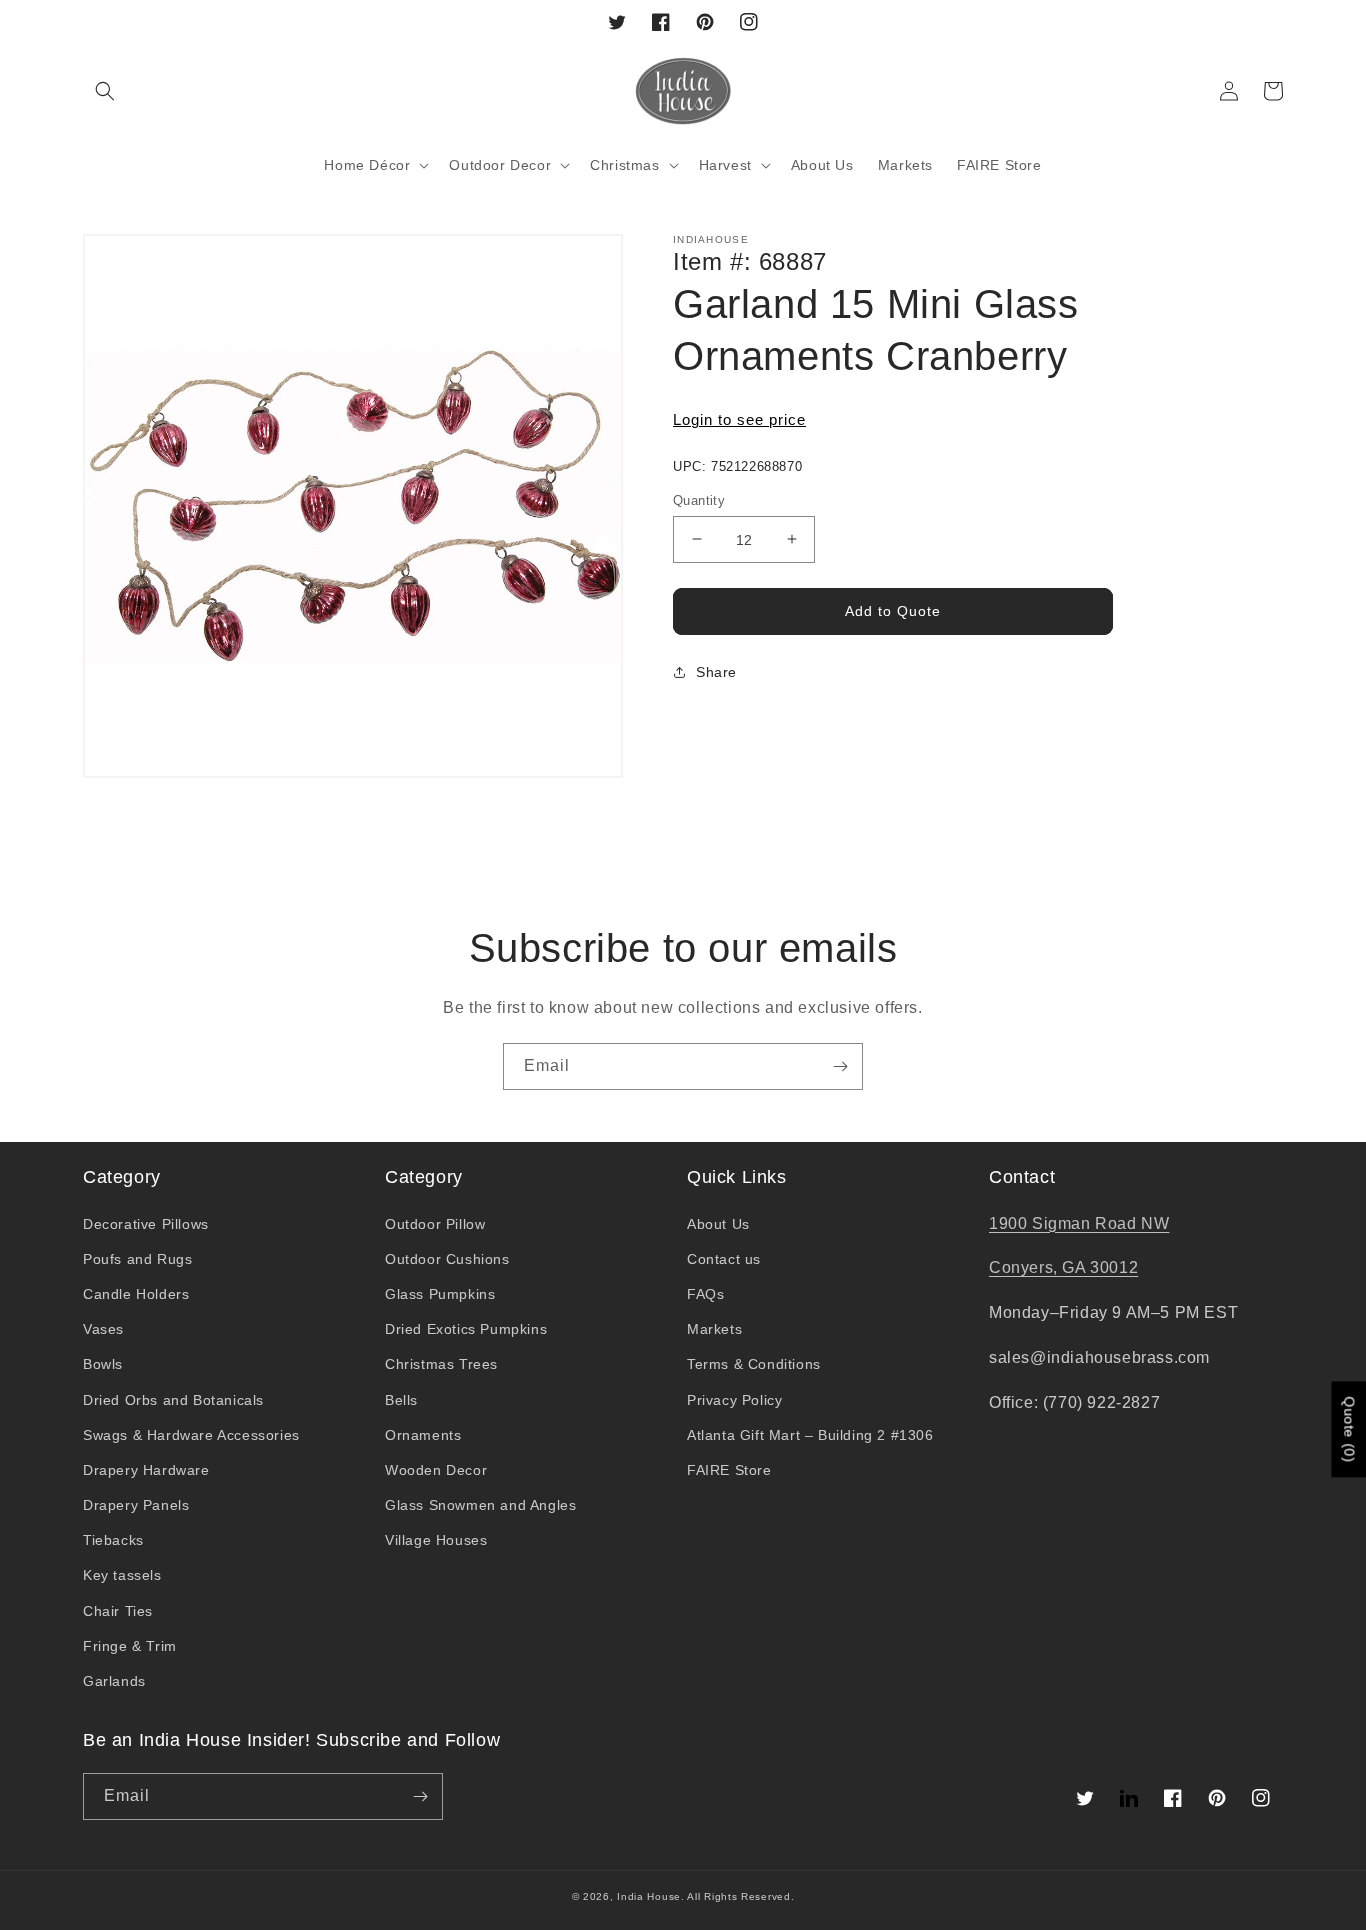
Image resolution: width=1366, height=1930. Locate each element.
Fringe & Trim (130, 1646)
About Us (718, 1224)
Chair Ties (118, 1611)
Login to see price (739, 419)
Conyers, (1025, 1267)
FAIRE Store (729, 1470)
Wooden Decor (436, 1470)
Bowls (103, 1364)
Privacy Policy (734, 1400)
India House (649, 1896)
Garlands (114, 1681)
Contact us (724, 1259)
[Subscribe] (840, 1066)
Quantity (699, 499)
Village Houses (436, 1540)
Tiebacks (113, 1540)
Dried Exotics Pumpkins (466, 1329)
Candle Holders (136, 1294)
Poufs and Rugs (137, 1259)
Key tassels (122, 1575)
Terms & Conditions (754, 1364)
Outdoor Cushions (447, 1259)
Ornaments (423, 1435)
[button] (105, 91)
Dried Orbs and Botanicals (173, 1400)
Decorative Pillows (146, 1224)
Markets (714, 1329)
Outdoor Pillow (435, 1224)
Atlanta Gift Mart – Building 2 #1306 (810, 1435)
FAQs (705, 1294)
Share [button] (716, 672)
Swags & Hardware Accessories (191, 1435)
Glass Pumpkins (440, 1294)
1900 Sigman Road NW (1079, 1223)
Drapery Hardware (146, 1470)
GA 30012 (1100, 1267)
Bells (401, 1400)
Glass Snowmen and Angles (480, 1505)
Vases (103, 1329)
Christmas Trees (441, 1364)
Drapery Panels (136, 1505)
